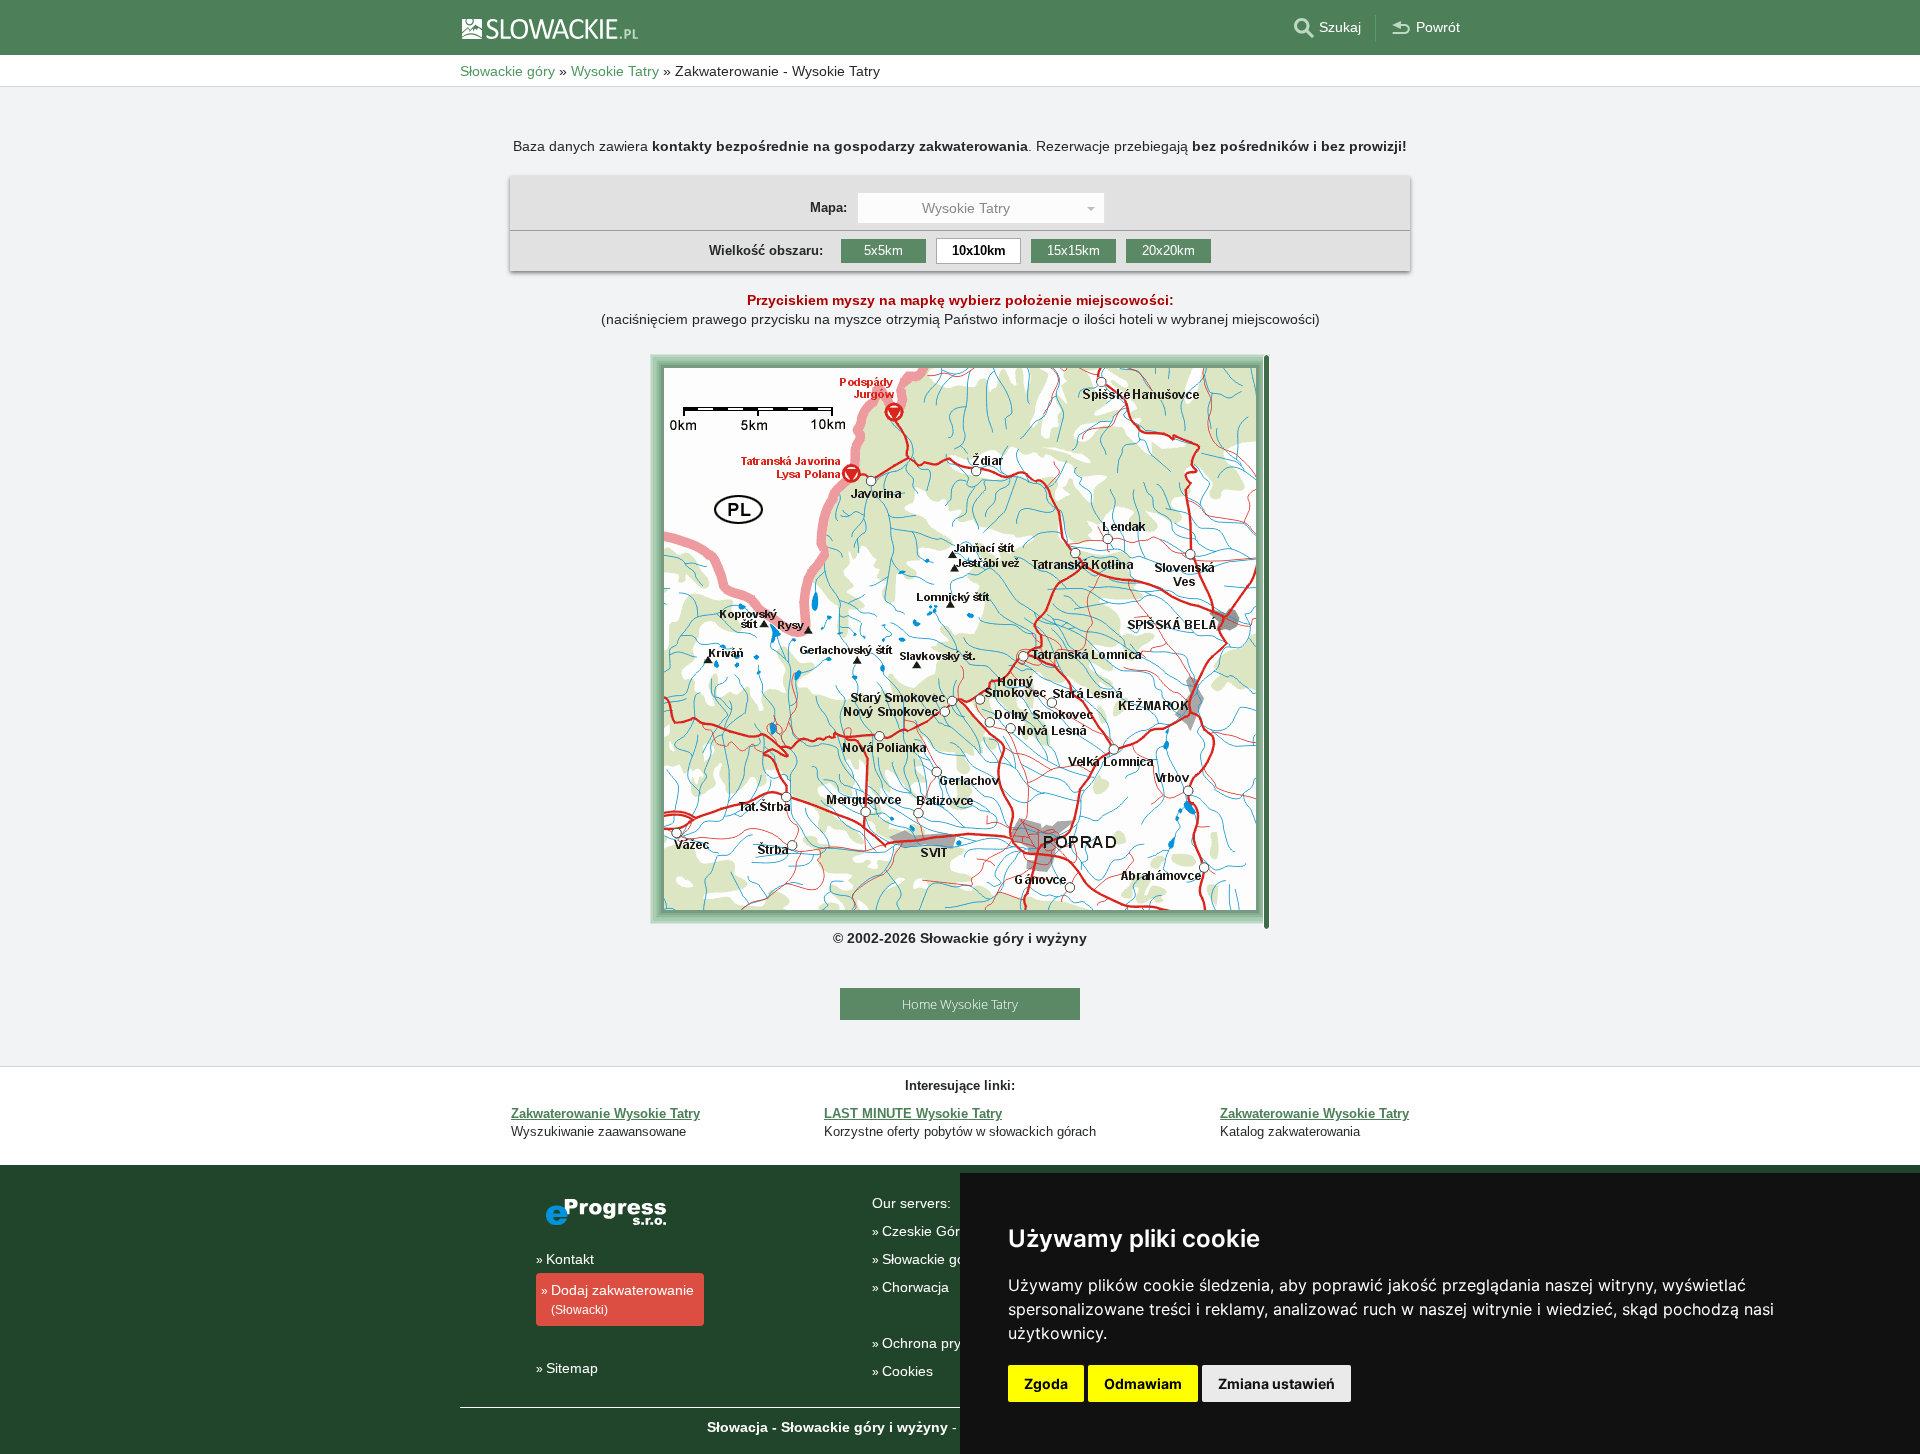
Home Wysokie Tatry (960, 1004)
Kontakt (570, 1259)
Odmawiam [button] (1143, 1383)
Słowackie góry (929, 1259)
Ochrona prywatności (949, 1343)
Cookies (907, 1371)
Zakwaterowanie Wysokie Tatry (605, 1113)
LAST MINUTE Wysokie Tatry (913, 1113)
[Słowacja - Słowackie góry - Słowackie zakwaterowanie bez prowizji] (549, 28)
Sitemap (572, 1368)
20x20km (1168, 250)
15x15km (1073, 250)
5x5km (883, 250)
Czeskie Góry (924, 1231)
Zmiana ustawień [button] (1276, 1383)
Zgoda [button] (1046, 1383)
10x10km (979, 250)
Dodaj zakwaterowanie (622, 1299)
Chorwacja (915, 1287)
